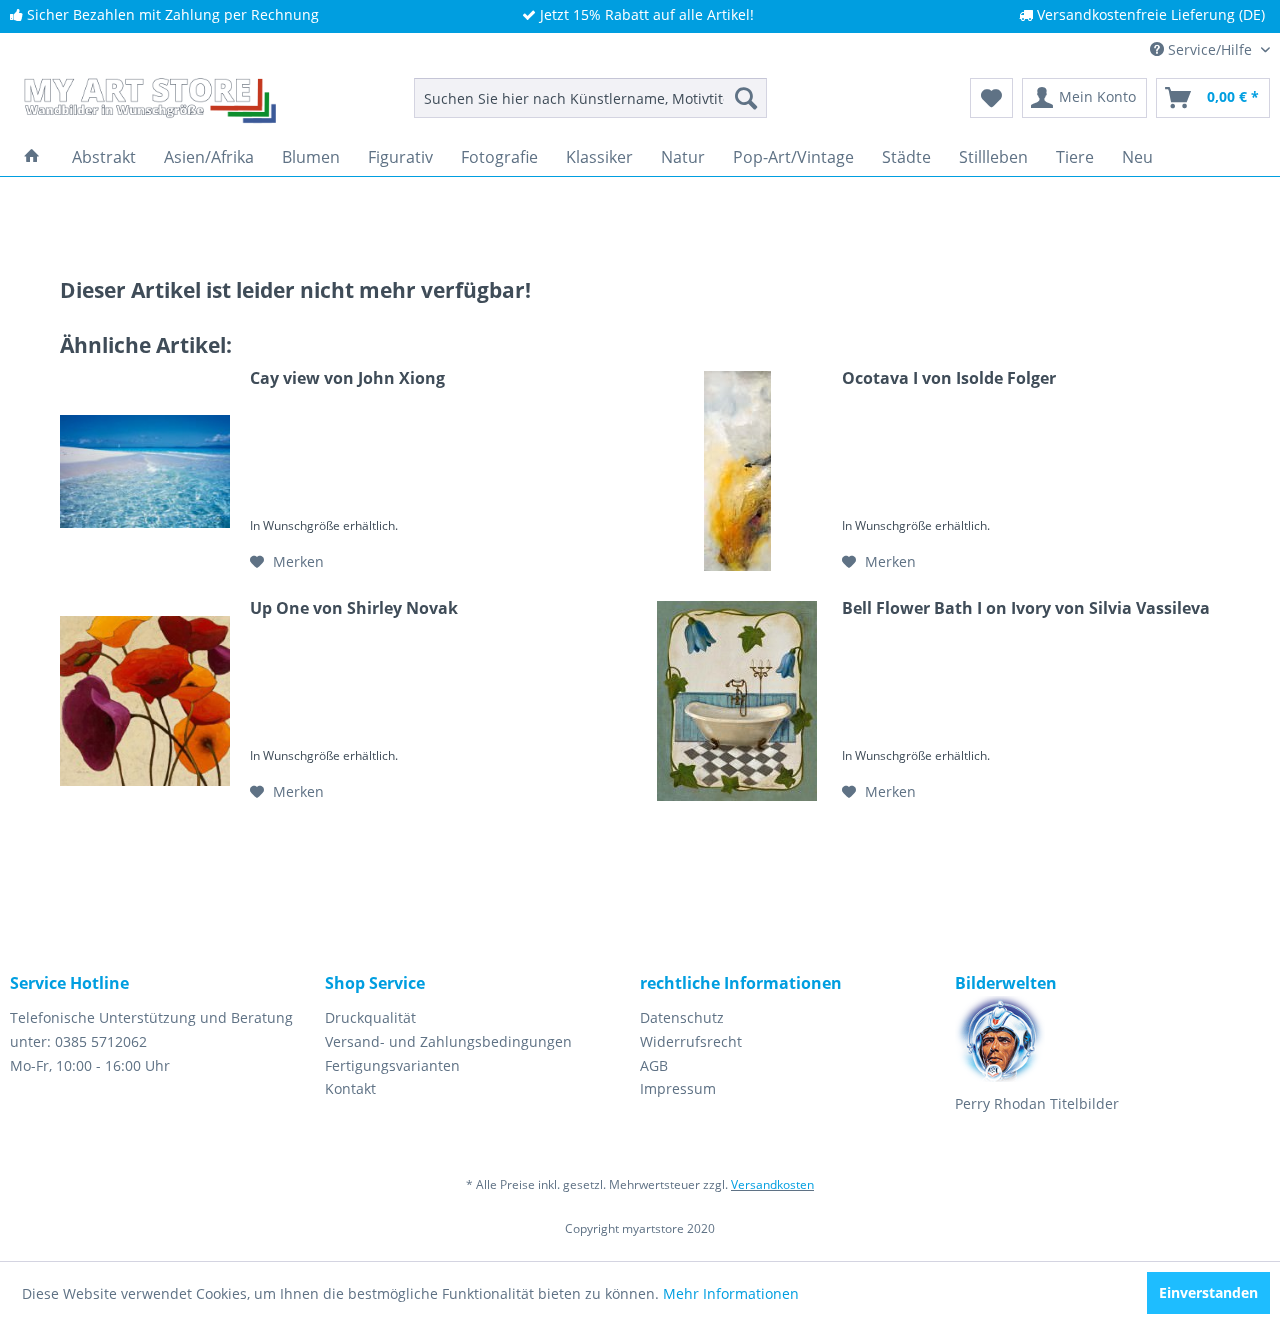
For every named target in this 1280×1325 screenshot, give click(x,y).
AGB (654, 1065)
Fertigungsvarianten (392, 1065)
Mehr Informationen (731, 1293)
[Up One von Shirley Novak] (145, 701)
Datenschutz (682, 1017)
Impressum (678, 1088)
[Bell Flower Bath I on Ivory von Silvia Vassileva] (737, 701)
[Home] (32, 157)
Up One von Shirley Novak (354, 608)
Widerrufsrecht (691, 1041)
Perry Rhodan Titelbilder (1037, 1103)
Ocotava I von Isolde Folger (949, 378)
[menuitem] (590, 98)
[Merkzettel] (991, 98)
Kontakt (350, 1088)
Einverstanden (1208, 1292)
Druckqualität (370, 1017)
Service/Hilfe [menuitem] (1210, 49)
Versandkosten (772, 1184)
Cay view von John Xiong (347, 378)
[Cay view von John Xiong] (145, 471)
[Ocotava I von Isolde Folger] (737, 471)
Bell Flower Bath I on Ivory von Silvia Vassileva (1026, 608)
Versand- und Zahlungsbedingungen (448, 1041)
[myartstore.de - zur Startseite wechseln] (148, 103)
